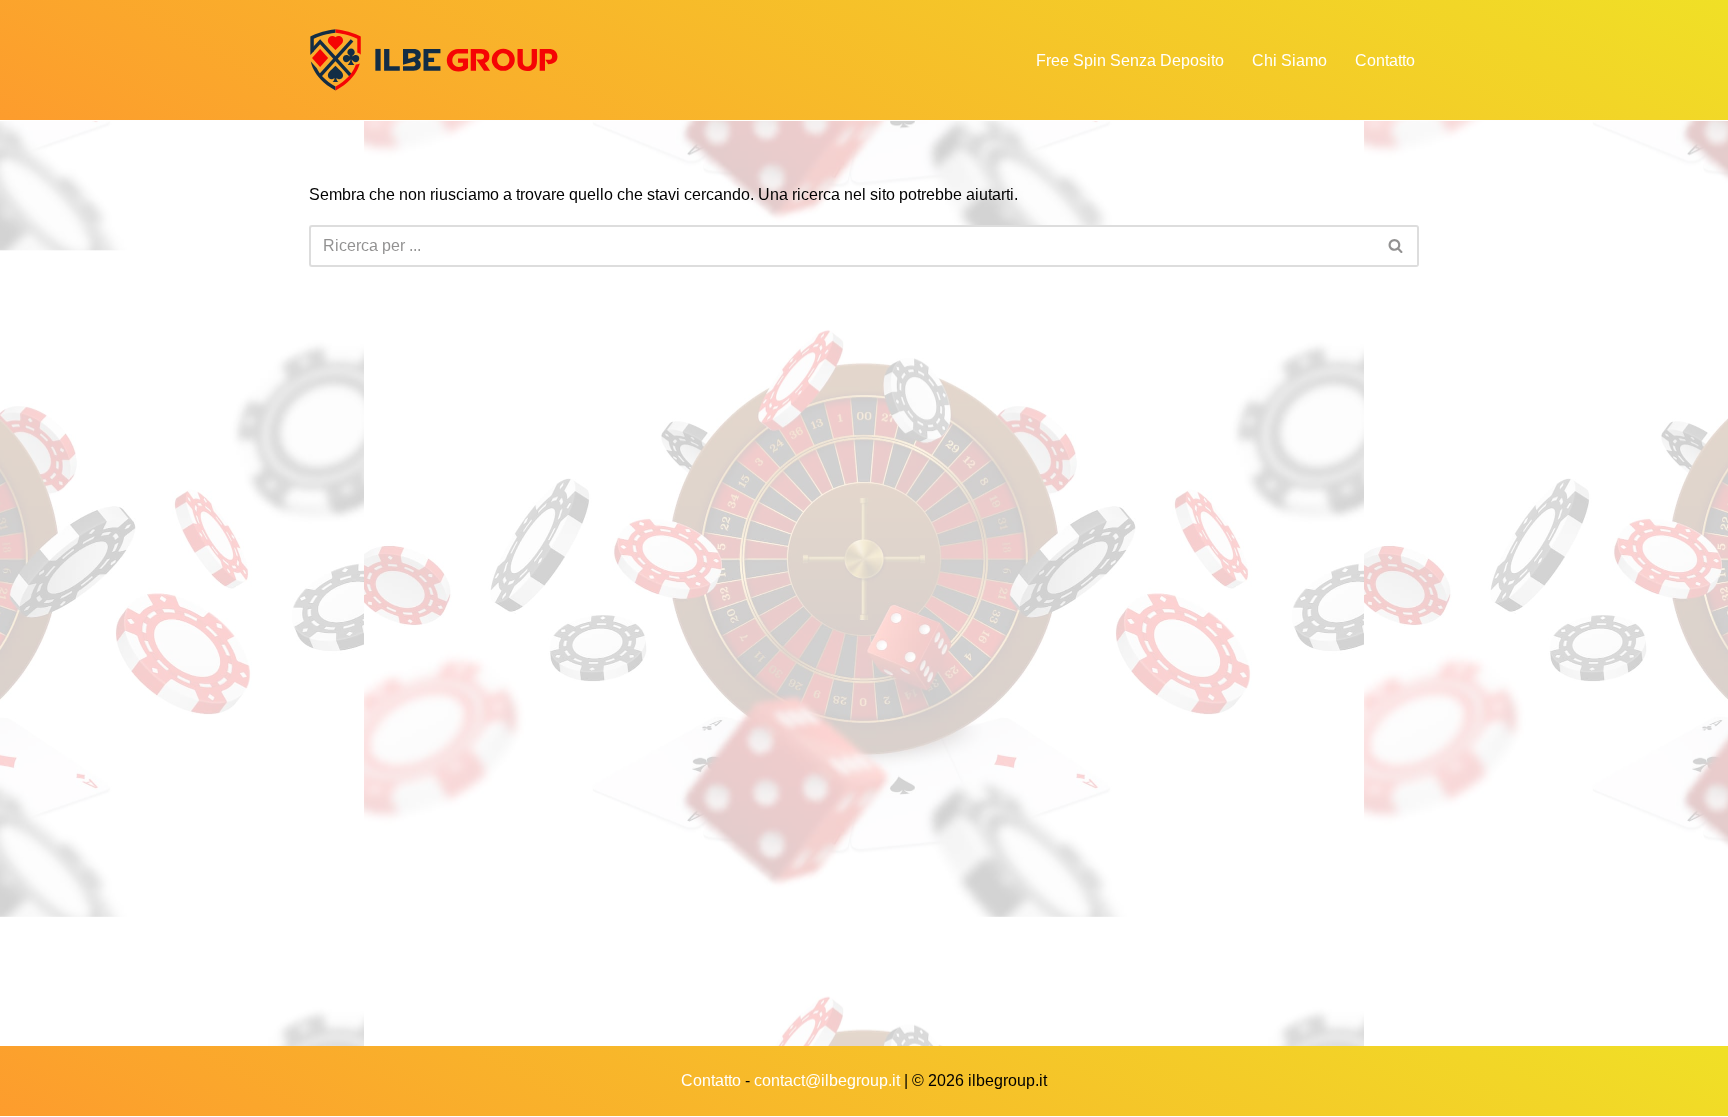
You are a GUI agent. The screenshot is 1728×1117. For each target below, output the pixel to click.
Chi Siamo (1289, 60)
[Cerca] (1396, 246)
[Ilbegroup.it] (434, 60)
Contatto (1385, 60)
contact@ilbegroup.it (827, 1080)
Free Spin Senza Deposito (1130, 60)
